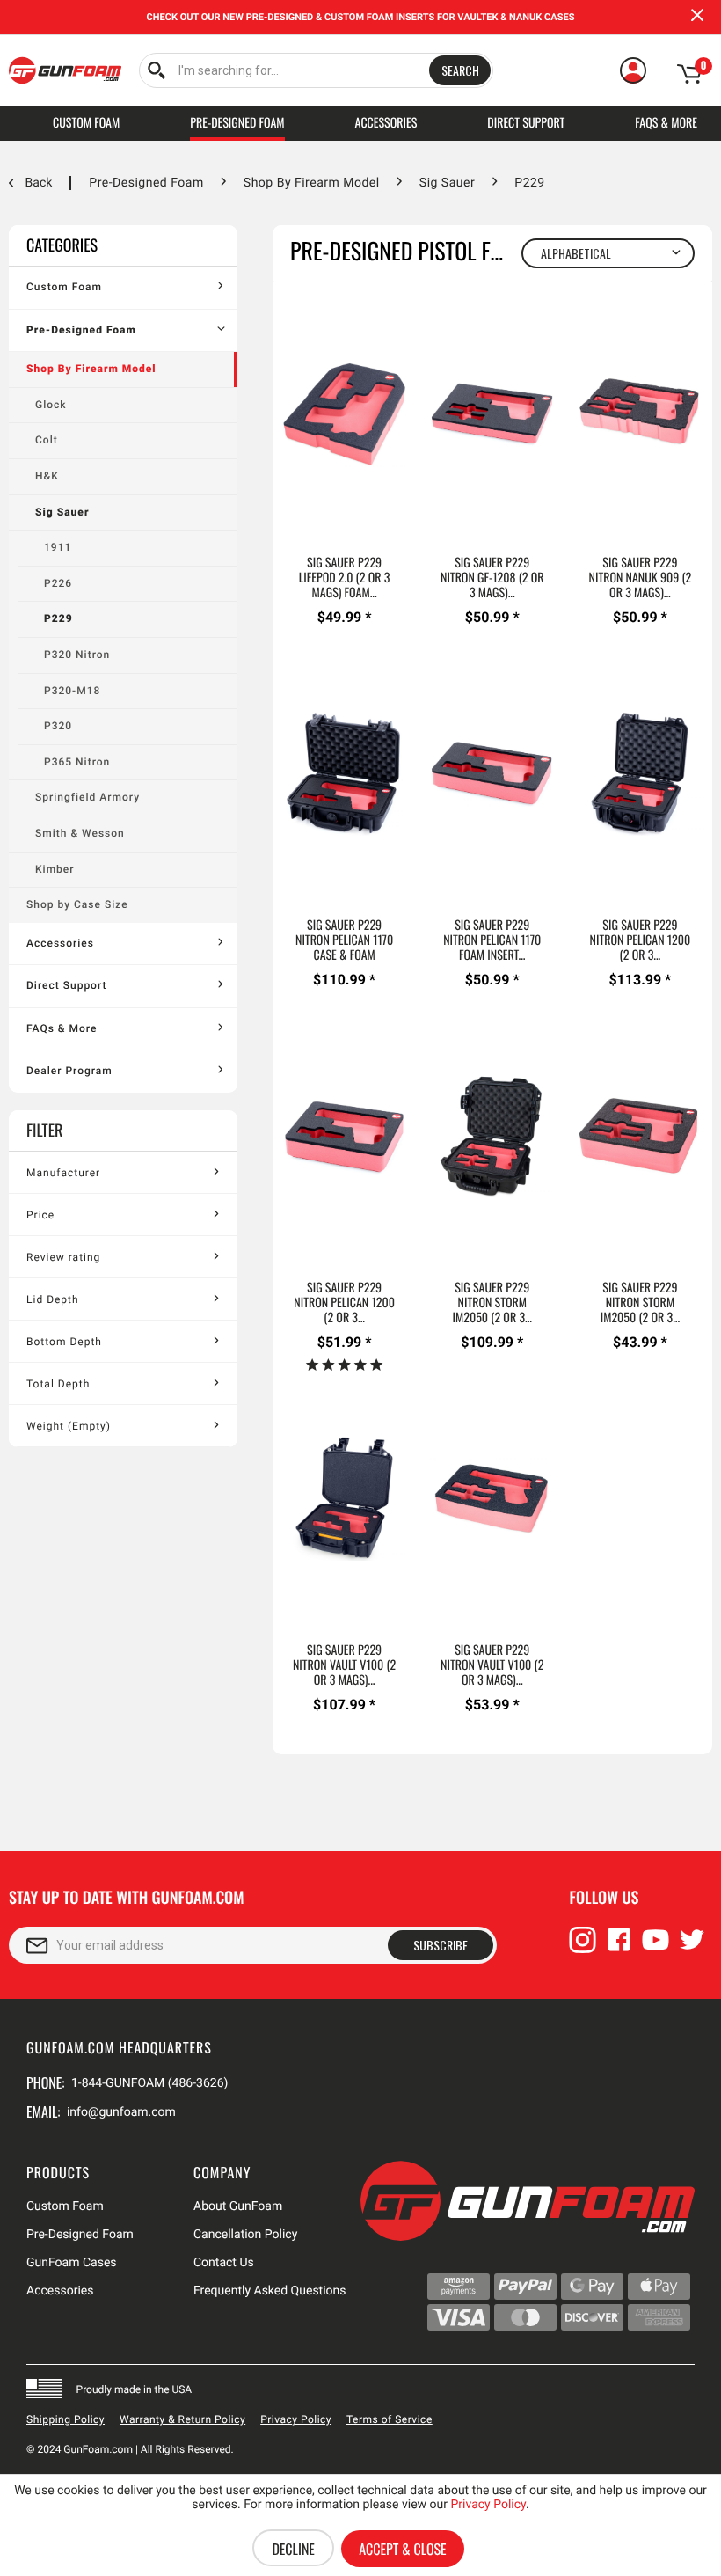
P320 (58, 726)
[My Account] (633, 70)
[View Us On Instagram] (583, 1948)
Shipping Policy (66, 2419)
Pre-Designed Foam (81, 330)
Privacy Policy (296, 2419)
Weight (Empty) (69, 1426)
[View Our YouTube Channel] (656, 1948)
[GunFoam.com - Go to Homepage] (65, 70)
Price (40, 1215)
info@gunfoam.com (121, 2112)
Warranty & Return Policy (182, 2419)
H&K (47, 476)
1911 (58, 547)
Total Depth (58, 1384)
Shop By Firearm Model (91, 369)
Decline (293, 2549)
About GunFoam (238, 2206)
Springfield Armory (87, 797)
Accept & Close (402, 2549)
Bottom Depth (64, 1342)
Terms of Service (390, 2419)
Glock (51, 405)
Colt (47, 440)
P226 (58, 583)
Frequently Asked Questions (270, 2291)
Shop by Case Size (77, 904)
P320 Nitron (77, 655)
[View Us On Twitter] (692, 1948)
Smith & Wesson (80, 833)
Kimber (55, 869)
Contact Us (224, 2263)
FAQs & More (62, 1028)
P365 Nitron (77, 762)
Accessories (60, 943)
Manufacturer (63, 1173)
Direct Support (66, 985)
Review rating (63, 1257)
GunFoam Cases (72, 2263)
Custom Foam (64, 287)
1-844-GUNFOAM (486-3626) (149, 2083)
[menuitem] (316, 70)
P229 (58, 618)
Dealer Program (69, 1071)
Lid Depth (53, 1299)
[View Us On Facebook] (619, 1948)
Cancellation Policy (245, 2235)
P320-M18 (72, 691)
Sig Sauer (62, 512)
